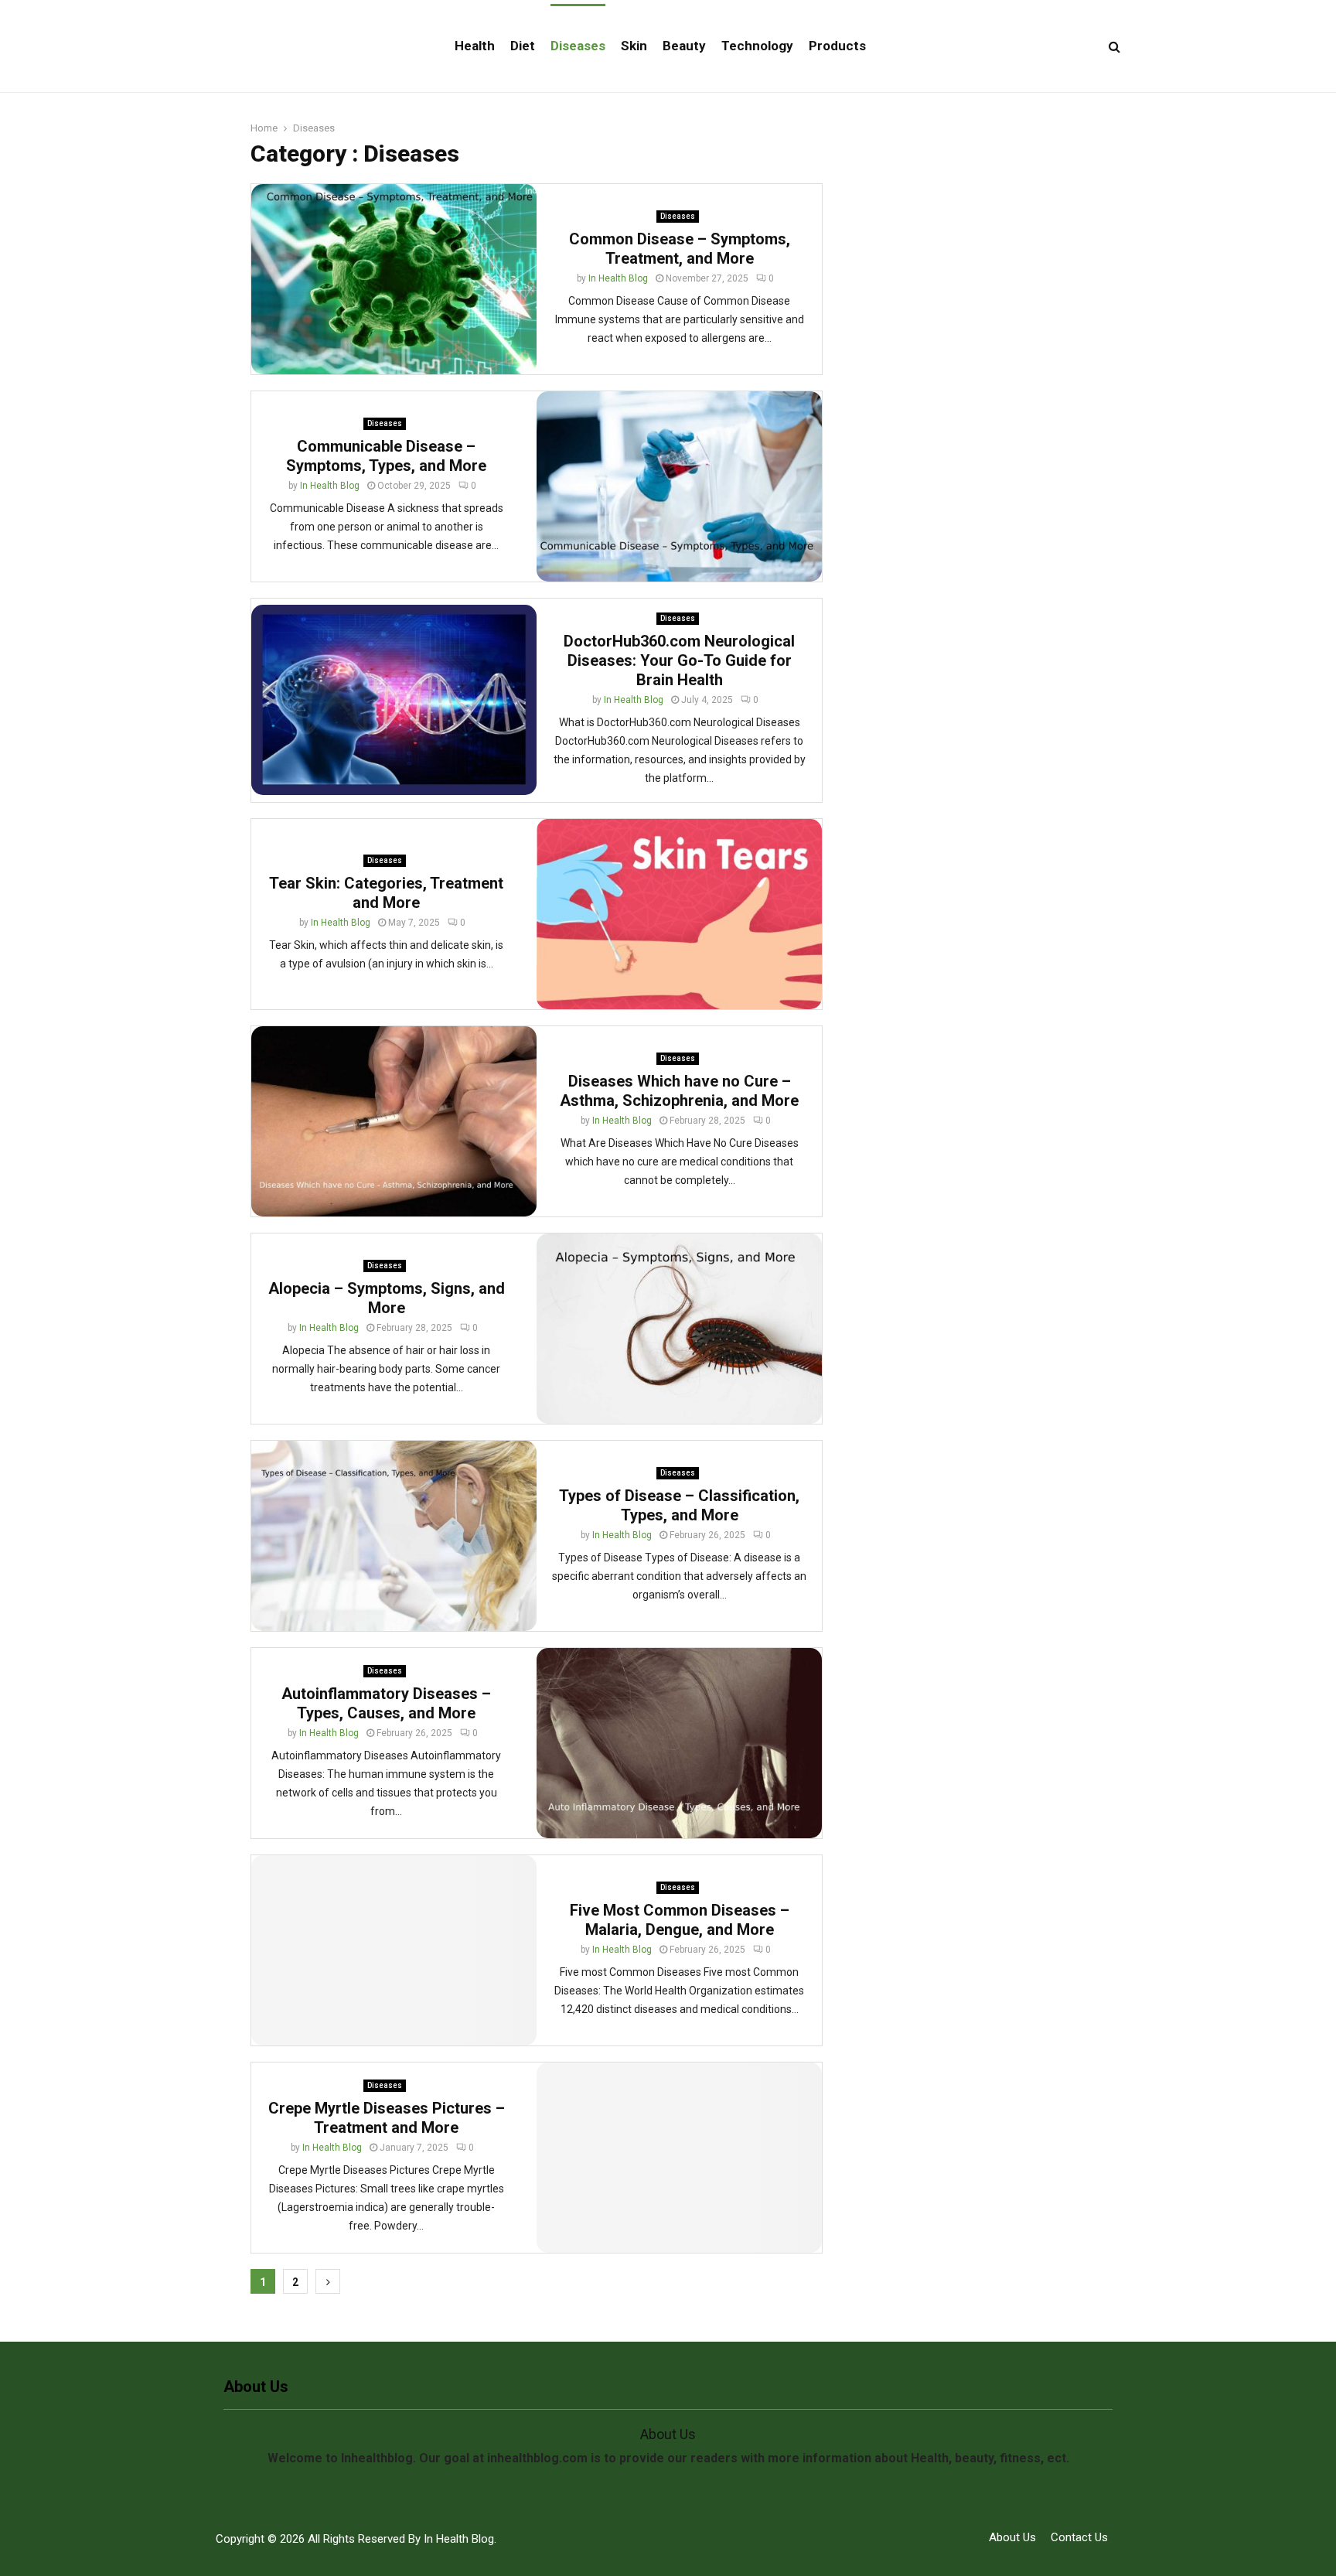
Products (837, 46)
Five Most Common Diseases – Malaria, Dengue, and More (680, 1920)
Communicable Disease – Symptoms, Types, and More (386, 456)
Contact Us (1079, 2537)
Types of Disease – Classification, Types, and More (679, 1505)
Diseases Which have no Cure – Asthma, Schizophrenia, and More (679, 1091)
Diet (523, 46)
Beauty (684, 46)
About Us (1012, 2537)
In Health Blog (618, 278)
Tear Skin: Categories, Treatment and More (386, 893)
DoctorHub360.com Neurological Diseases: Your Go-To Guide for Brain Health (679, 660)
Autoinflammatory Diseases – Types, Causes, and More (386, 1703)
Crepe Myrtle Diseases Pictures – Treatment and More (387, 2118)
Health (475, 46)
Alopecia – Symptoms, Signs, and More (387, 1298)
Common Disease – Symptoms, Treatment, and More (680, 249)
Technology (757, 46)
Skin (634, 46)
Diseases (578, 46)
